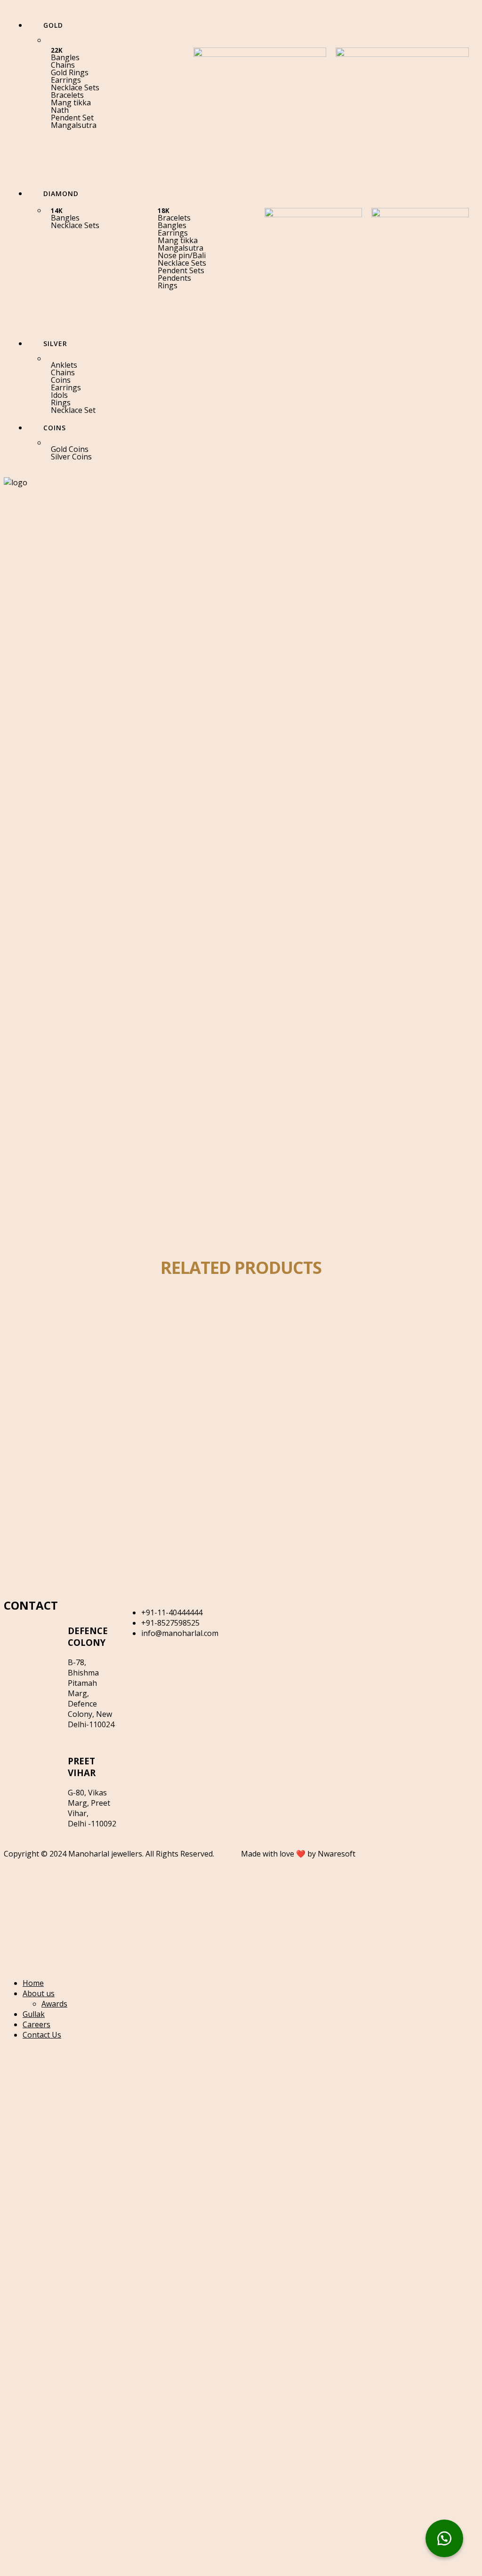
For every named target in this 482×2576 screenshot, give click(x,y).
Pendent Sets (181, 270)
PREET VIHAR (82, 1767)
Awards (54, 2004)
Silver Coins (71, 457)
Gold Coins (70, 449)
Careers (36, 2024)
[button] (117, 80)
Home (33, 1983)
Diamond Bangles (61, 1354)
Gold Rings (70, 72)
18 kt (31, 1334)
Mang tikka (71, 103)
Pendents (174, 278)
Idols (59, 395)
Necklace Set (73, 410)
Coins (61, 380)
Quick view (89, 1324)
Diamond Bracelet (62, 1496)
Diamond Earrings (62, 1567)
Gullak (34, 2014)
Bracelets (67, 95)
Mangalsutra (74, 125)
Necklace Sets (75, 87)
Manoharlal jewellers (105, 1854)
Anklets (64, 365)
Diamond (60, 1334)
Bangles (65, 57)
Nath (60, 110)
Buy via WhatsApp (65, 1374)
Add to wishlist (46, 1324)
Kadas (90, 1334)
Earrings (66, 80)
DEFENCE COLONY (88, 1636)
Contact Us (42, 2035)
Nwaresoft (337, 1854)
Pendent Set (72, 118)
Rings (168, 285)
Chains (63, 65)
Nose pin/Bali (182, 255)
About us (39, 1993)
